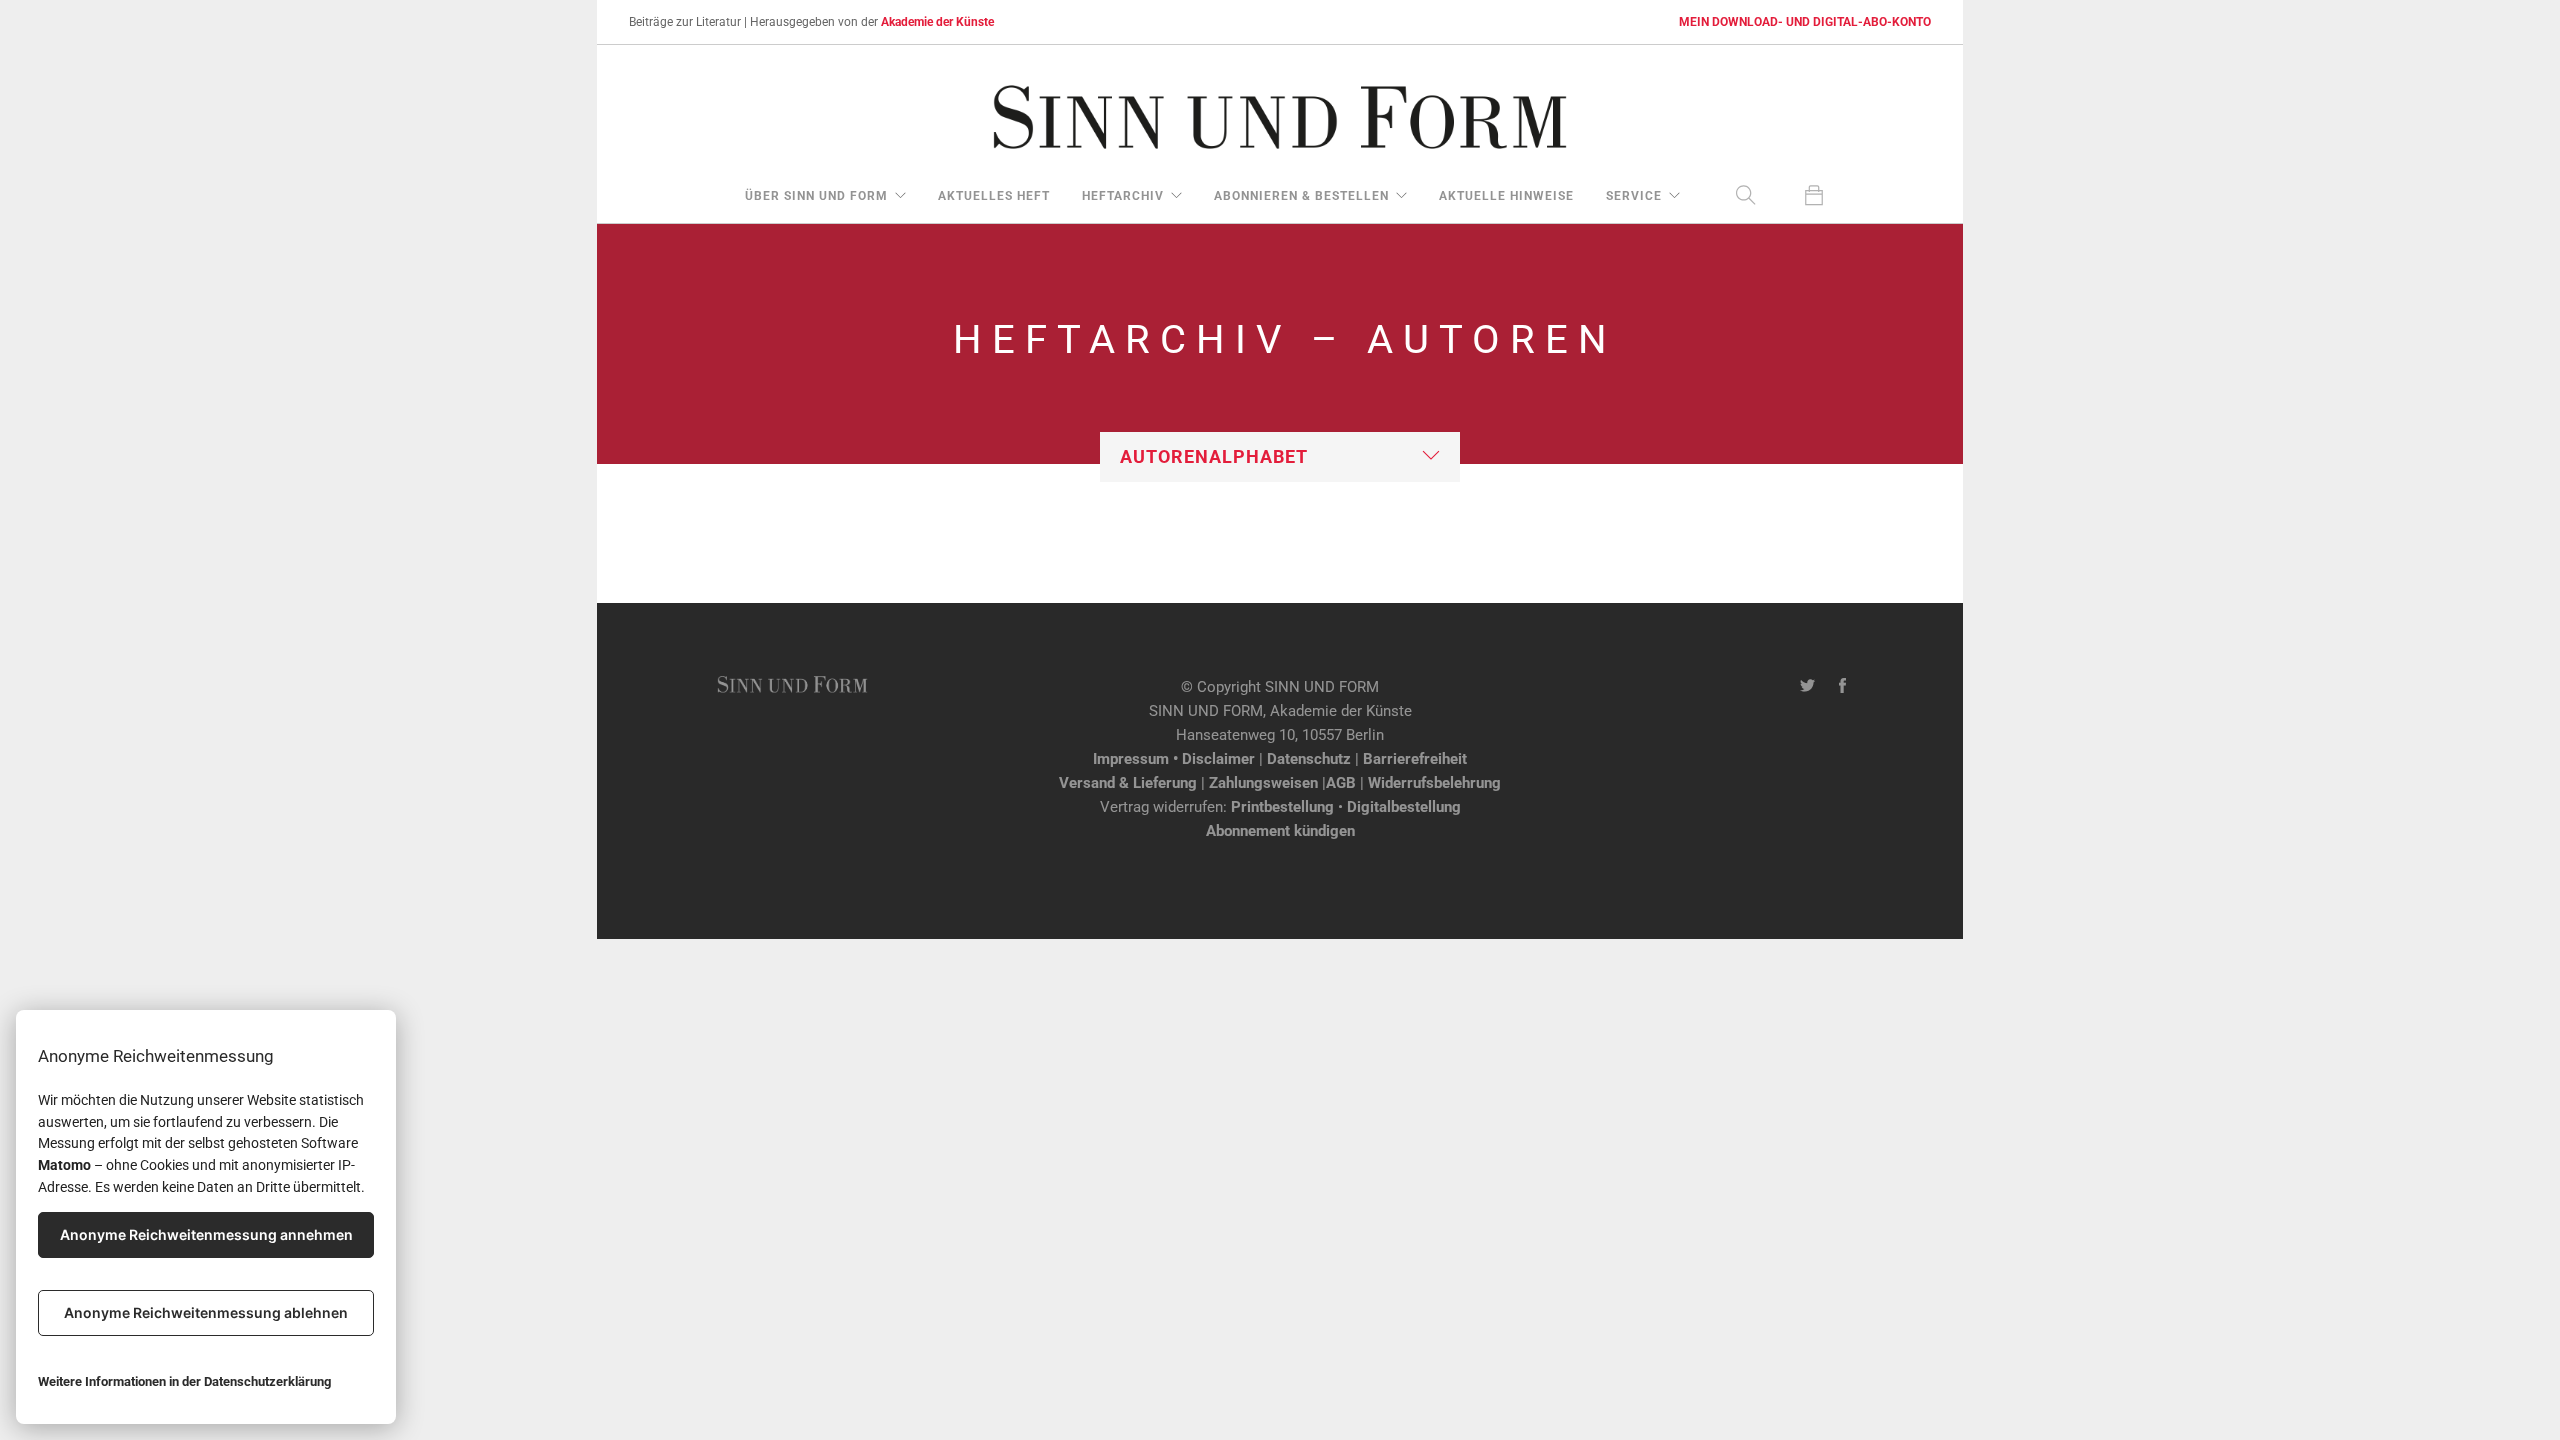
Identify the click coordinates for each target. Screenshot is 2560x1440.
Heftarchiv (1123, 196)
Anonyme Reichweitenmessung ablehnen (206, 1312)
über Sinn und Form (816, 196)
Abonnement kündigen (1280, 831)
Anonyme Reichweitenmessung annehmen (206, 1234)
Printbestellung (1282, 807)
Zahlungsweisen (1263, 783)
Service (1634, 196)
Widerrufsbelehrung (1434, 783)
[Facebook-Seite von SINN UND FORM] (1842, 687)
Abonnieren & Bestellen (1301, 196)
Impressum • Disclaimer (1174, 759)
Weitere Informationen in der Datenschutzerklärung (184, 1381)
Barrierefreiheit (1415, 759)
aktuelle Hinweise (1506, 196)
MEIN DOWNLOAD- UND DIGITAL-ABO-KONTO (1805, 22)
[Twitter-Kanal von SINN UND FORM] (1807, 687)
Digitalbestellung (1404, 807)
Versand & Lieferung (1128, 783)
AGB (1341, 783)
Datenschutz (1309, 759)
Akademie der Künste (937, 22)
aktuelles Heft (994, 196)
